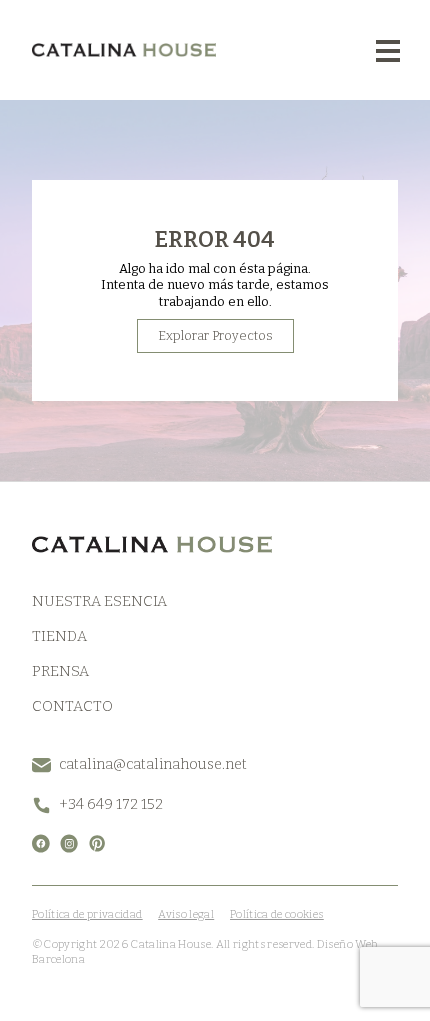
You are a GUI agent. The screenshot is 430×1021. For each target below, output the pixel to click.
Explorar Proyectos (215, 335)
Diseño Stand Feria (134, 959)
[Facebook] (41, 843)
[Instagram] (69, 843)
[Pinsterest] (97, 843)
